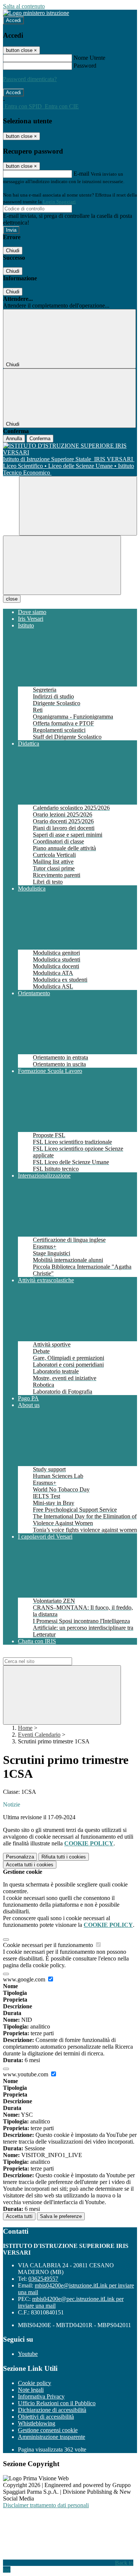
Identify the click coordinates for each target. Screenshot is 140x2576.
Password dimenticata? (30, 79)
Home (25, 1728)
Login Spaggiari (59, 202)
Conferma (40, 439)
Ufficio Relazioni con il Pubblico (57, 2403)
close (12, 599)
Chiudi (13, 251)
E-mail (81, 174)
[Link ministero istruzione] (36, 13)
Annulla (14, 439)
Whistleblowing (37, 2423)
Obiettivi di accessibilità (46, 2417)
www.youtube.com (26, 2074)
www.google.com (25, 1979)
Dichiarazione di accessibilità (52, 2410)
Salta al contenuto (24, 6)
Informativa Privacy (41, 2396)
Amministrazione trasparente (52, 2437)
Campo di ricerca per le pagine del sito (48, 1654)
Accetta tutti (30, 1865)
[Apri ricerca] (78, 506)
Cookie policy (35, 2383)
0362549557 (43, 2279)
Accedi (13, 20)
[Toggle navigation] (62, 565)
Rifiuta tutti (64, 1857)
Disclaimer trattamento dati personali (46, 2505)
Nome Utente (89, 58)
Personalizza (20, 1857)
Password (85, 66)
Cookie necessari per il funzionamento (49, 1945)
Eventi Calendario (39, 1735)
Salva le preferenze (61, 2216)
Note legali (31, 2390)
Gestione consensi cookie (48, 2430)
